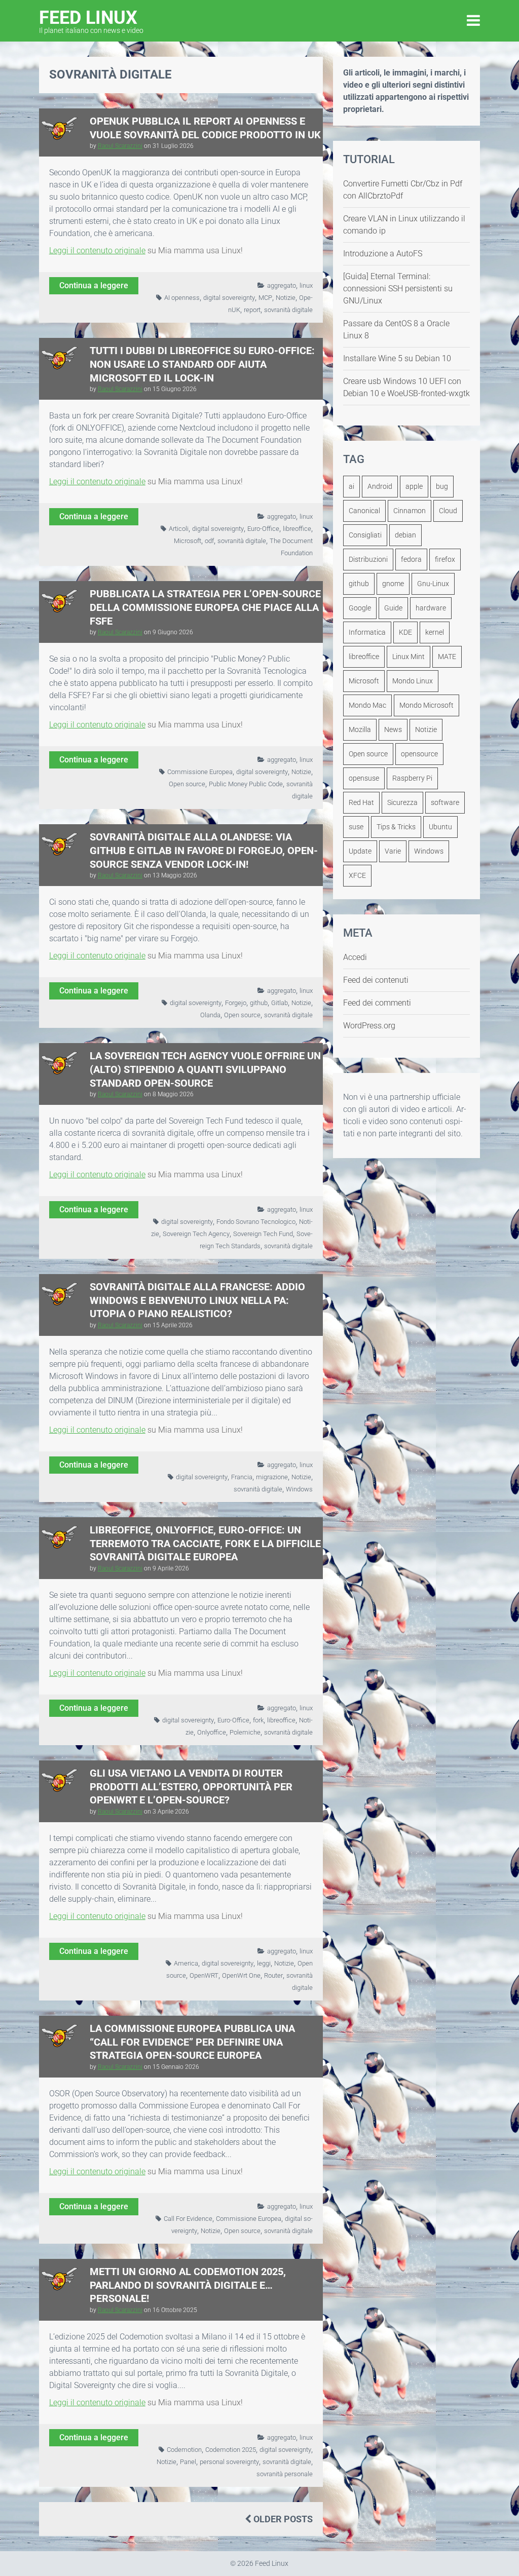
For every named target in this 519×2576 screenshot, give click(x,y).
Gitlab (280, 1003)
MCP (265, 298)
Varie (393, 851)
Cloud (448, 511)
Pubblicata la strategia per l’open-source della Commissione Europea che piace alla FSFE (205, 607)
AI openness (182, 298)
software (445, 802)
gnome (393, 584)
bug (442, 486)
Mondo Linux (413, 681)
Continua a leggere (94, 285)
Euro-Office (263, 529)
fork (258, 1720)
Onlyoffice (212, 1732)
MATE (447, 657)
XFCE (357, 875)
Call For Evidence (188, 2219)
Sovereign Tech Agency (196, 1234)
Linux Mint (409, 657)
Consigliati (365, 535)
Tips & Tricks (396, 827)
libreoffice (297, 529)
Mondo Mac (367, 705)
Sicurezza (402, 802)
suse (356, 827)
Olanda (210, 1015)
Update (360, 851)
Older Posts (282, 2519)
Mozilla (360, 729)
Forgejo (236, 1003)
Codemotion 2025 (231, 2450)
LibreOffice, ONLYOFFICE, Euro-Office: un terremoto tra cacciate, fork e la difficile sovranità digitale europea (205, 1543)
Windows (299, 1489)
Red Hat (361, 802)
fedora (411, 559)
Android (380, 486)
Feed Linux (91, 21)
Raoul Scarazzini (120, 146)
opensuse (364, 778)
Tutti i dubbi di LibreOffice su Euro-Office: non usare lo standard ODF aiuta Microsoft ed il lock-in (202, 364)
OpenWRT (204, 1975)
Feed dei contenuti (376, 980)
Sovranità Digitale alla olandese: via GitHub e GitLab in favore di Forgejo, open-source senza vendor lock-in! (204, 850)
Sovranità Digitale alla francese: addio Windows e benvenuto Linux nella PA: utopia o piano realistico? (197, 1300)
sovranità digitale (288, 310)
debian (405, 535)
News (393, 729)
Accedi (355, 957)
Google (360, 608)
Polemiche (245, 1732)
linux (306, 285)
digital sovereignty (229, 298)
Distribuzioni (368, 559)
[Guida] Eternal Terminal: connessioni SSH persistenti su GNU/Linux (398, 289)
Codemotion (184, 2450)
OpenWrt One (241, 1975)
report (252, 310)
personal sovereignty (229, 2462)
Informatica (367, 632)
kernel (435, 632)
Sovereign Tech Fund (263, 1234)
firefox (445, 559)
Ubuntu (440, 827)
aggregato (282, 285)
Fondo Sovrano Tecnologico (256, 1222)
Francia (242, 1477)
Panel (188, 2462)
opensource (419, 754)
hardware (431, 608)
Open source (187, 784)
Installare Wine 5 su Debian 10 (397, 358)
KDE (405, 632)
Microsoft (188, 541)
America (186, 1963)
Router (273, 1975)
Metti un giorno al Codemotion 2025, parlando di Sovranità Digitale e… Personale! (188, 2285)
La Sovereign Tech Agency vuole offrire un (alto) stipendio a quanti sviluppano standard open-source (205, 1069)
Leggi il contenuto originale (97, 251)
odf (209, 541)
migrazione (272, 1477)
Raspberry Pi (412, 778)
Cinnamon (410, 511)
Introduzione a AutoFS (383, 254)
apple (414, 486)
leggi (264, 1963)
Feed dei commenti (377, 1003)
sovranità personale (285, 2474)
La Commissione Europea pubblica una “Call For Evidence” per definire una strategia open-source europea (192, 2042)
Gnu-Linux (433, 584)
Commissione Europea (200, 772)
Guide (393, 608)
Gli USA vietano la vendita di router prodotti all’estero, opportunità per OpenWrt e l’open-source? (191, 1786)
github (259, 1003)
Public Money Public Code (246, 784)
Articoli (179, 529)
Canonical (364, 511)
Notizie (286, 298)
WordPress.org (369, 1026)
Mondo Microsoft (427, 705)
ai (351, 486)
